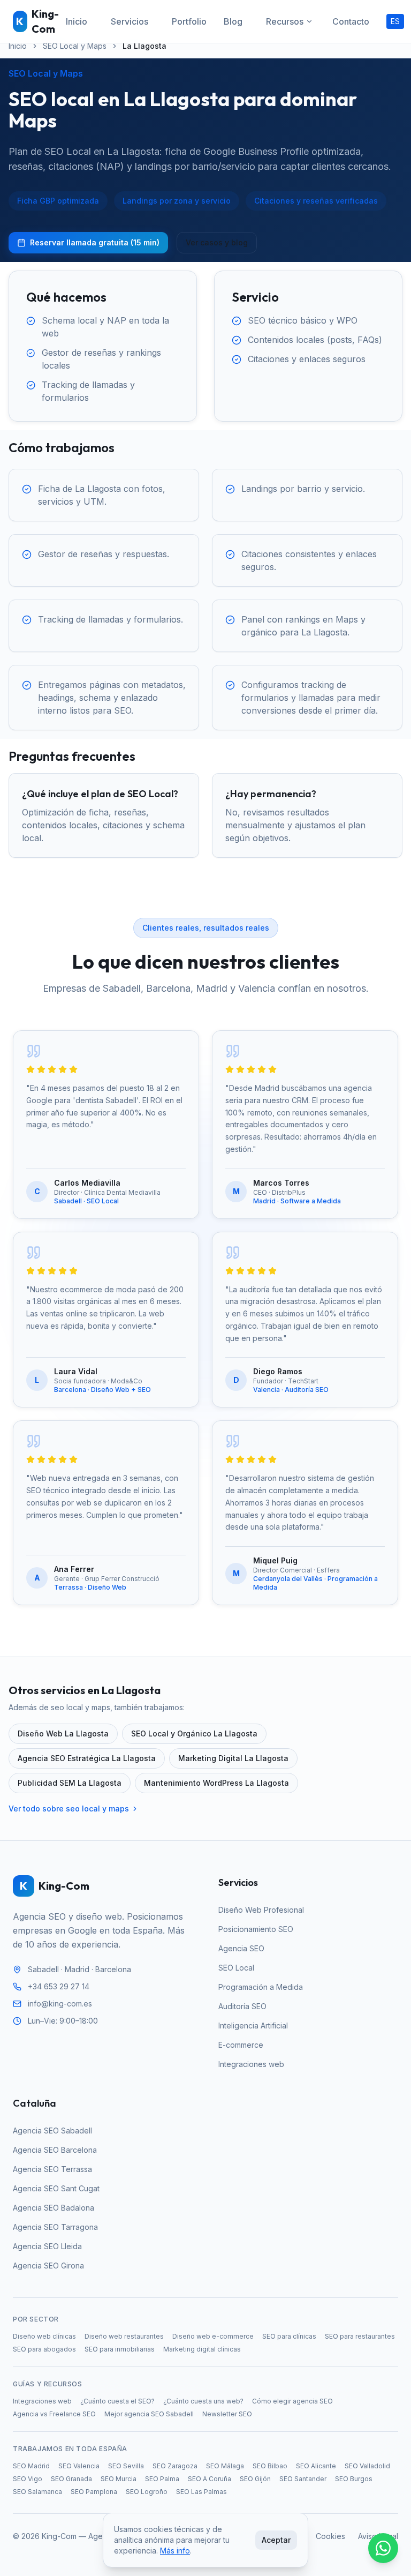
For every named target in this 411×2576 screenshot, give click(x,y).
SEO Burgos (354, 2479)
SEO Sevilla (126, 2466)
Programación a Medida (261, 1987)
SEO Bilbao (270, 2466)
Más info (175, 2551)
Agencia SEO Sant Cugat (56, 2188)
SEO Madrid (31, 2466)
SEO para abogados (44, 2349)
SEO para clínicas (289, 2336)
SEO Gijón (255, 2479)
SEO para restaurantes (360, 2336)
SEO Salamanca (37, 2492)
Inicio (77, 21)
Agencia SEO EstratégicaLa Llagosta (87, 1758)
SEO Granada (71, 2479)
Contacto (351, 21)
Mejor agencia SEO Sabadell (149, 2414)
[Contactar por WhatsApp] (383, 2548)
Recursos (285, 21)
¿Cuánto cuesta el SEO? (117, 2401)
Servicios (130, 21)
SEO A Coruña (210, 2479)
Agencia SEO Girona (48, 2266)
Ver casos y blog (217, 242)
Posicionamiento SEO (256, 1929)
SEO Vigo (28, 2479)
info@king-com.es (60, 2004)
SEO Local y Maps (75, 46)
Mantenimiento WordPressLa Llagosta (216, 1783)
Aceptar (276, 2540)
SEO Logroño (147, 2492)
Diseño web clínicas (44, 2336)
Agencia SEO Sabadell (52, 2131)
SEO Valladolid (367, 2466)
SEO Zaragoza (175, 2466)
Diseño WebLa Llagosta (63, 1733)
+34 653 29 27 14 (59, 1986)
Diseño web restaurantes (124, 2336)
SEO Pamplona (94, 2492)
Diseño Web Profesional (261, 1910)
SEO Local (236, 1968)
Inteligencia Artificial (253, 2025)
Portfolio (189, 21)
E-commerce (241, 2045)
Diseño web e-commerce (213, 2336)
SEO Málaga (225, 2466)
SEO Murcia (119, 2479)
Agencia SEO (241, 1948)
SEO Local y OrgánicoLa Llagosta (194, 1733)
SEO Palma (162, 2479)
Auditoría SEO (242, 2006)
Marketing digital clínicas (202, 2349)
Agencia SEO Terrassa (52, 2169)
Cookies (330, 2536)
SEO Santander (303, 2479)
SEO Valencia (79, 2466)
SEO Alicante (316, 2466)
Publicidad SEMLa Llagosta (70, 1783)
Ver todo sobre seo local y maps (69, 1809)
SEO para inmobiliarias (120, 2349)
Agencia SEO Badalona (54, 2208)
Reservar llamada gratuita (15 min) (95, 242)
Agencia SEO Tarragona (55, 2227)
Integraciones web (251, 2064)
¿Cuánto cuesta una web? (203, 2401)
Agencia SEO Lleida (47, 2246)
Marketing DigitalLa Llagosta (233, 1758)
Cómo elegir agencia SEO (292, 2401)
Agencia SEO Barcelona (55, 2150)
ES (395, 21)
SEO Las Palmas (201, 2492)
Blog (233, 21)
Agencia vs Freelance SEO (54, 2414)
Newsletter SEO (227, 2414)
